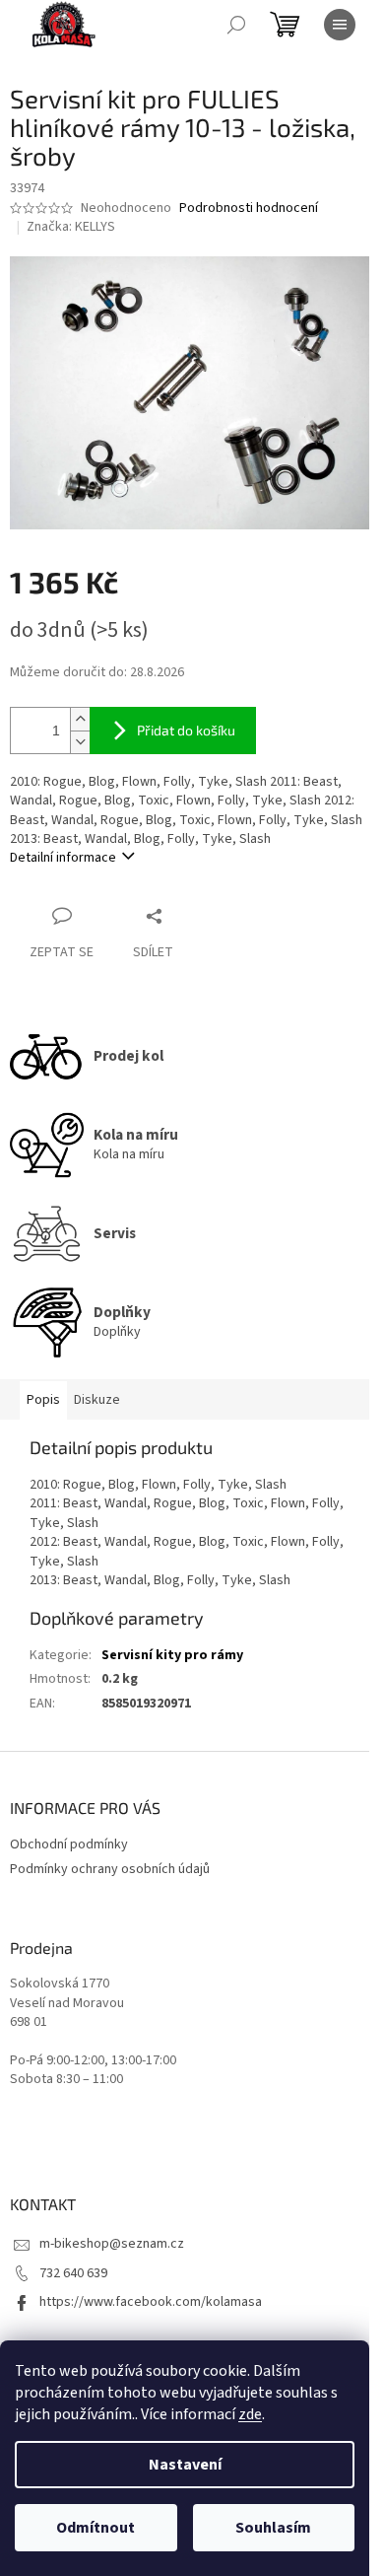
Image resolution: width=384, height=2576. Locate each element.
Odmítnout (96, 2528)
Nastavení (185, 2465)
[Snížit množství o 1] (80, 742)
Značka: (71, 227)
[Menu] (340, 25)
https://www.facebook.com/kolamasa (151, 2302)
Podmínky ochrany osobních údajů (110, 1869)
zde (250, 2414)
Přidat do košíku (186, 730)
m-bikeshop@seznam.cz (112, 2244)
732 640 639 (73, 2273)
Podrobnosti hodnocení (249, 209)
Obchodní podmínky (69, 1845)
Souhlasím (273, 2528)
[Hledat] (236, 25)
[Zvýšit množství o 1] (80, 719)
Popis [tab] (43, 1400)
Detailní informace (63, 858)
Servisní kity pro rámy (172, 1655)
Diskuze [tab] (97, 1400)
